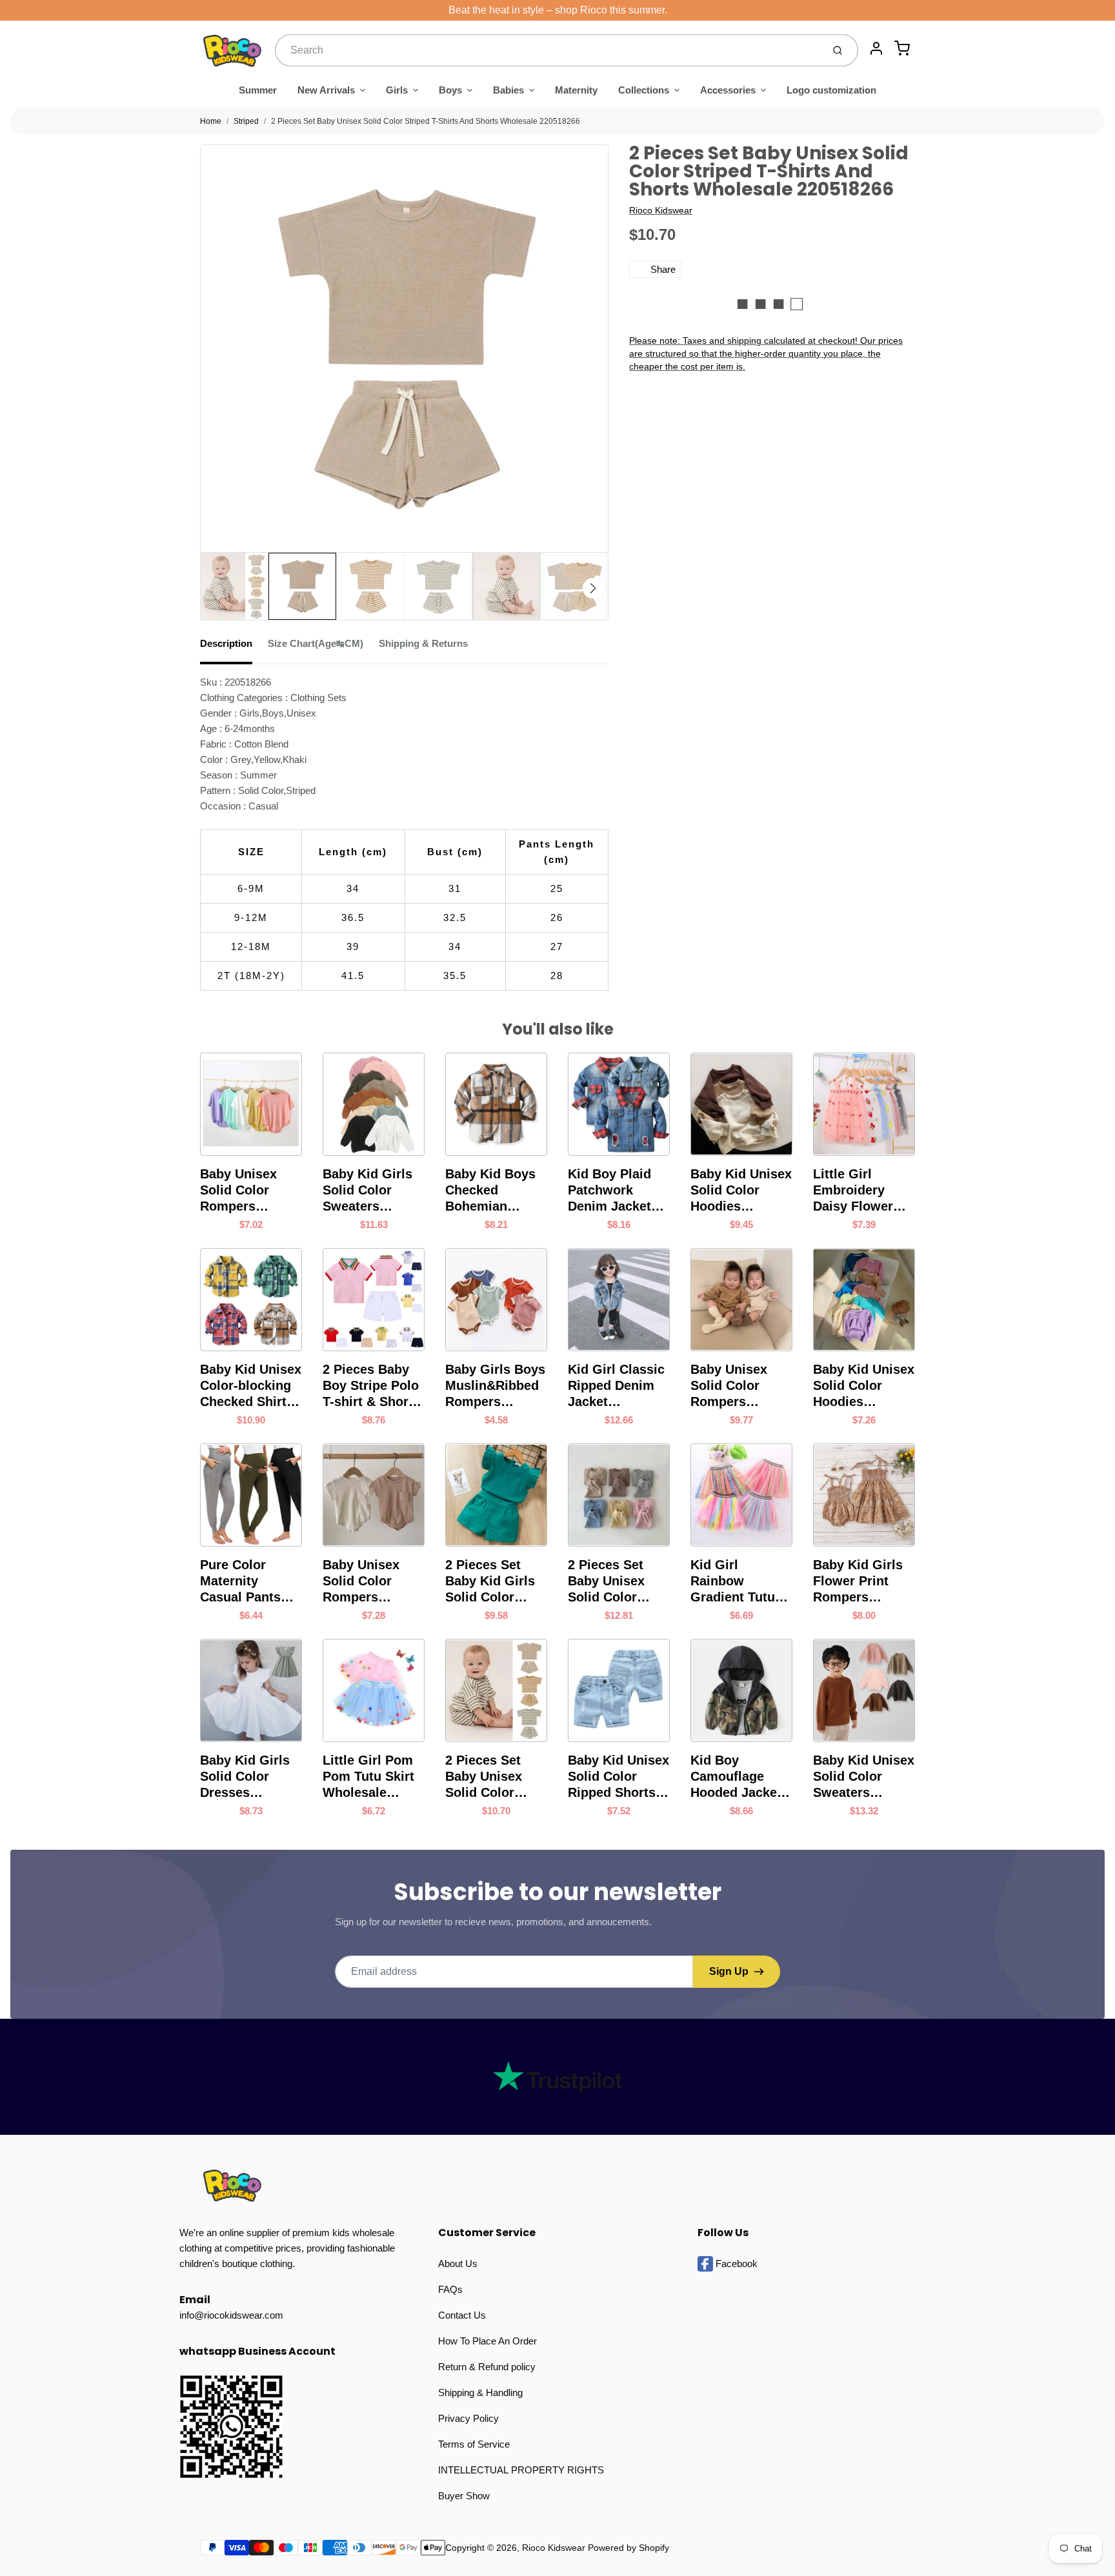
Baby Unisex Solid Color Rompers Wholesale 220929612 (729, 1386)
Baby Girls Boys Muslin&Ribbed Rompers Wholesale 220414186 (495, 1386)
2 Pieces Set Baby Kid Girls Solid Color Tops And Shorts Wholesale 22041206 (496, 1581)
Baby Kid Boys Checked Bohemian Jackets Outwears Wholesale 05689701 (490, 1191)
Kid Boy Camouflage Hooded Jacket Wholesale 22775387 (736, 1777)
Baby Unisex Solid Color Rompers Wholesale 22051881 (238, 1191)
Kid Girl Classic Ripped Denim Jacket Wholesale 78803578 (616, 1386)
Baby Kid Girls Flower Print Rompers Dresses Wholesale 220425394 (858, 1581)
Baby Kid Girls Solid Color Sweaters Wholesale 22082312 (367, 1191)
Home (211, 121)
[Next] (593, 588)
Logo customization (831, 90)
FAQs (450, 2289)
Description (226, 643)
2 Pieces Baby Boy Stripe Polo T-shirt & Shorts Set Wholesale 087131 (371, 1386)
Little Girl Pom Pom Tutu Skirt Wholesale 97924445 (368, 1777)
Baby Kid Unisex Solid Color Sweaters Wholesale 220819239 (864, 1777)
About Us (458, 2264)
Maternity (576, 90)
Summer (258, 90)
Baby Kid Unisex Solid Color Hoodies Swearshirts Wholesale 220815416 (864, 1386)
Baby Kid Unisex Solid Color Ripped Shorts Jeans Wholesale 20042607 (618, 1777)
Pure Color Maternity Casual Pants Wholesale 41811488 (240, 1581)
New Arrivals (326, 90)
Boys (450, 90)
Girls (397, 90)
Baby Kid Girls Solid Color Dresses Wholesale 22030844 (245, 1777)
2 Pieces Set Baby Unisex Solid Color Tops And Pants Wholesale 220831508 (616, 1581)
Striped (246, 121)
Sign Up (729, 1971)
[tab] (234, 648)
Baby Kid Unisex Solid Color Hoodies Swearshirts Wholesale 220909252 (741, 1191)
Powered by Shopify (628, 2548)
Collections (644, 90)
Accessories (728, 90)
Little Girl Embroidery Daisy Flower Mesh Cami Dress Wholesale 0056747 (853, 1191)
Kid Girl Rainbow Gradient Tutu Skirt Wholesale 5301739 (739, 1581)
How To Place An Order (487, 2341)
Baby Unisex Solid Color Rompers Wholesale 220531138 (361, 1581)
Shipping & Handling (480, 2393)
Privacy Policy (468, 2418)
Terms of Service (474, 2444)
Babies (508, 90)
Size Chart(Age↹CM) (316, 643)
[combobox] (547, 50)
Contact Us (462, 2315)
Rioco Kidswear (661, 210)
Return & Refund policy (487, 2367)
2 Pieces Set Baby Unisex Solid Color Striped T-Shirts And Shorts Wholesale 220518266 (426, 121)
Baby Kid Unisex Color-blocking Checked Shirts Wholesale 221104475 (251, 1386)
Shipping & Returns (423, 643)
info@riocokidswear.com (231, 2315)
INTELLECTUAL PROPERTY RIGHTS (521, 2470)
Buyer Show (464, 2496)
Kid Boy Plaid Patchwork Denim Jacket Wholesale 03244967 (609, 1191)
